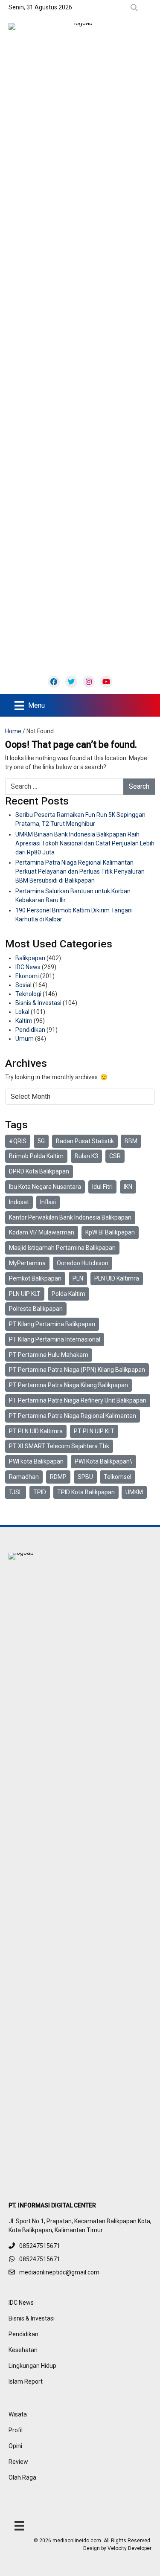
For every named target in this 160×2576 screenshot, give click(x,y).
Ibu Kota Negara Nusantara (45, 1187)
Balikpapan (30, 958)
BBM (131, 1141)
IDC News (28, 967)
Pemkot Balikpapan (35, 1278)
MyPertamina (27, 1263)
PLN (78, 1278)
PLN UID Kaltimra (117, 1278)
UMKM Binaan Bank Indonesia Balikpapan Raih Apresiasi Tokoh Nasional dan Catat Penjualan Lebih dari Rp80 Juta (85, 843)
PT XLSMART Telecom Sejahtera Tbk (59, 1446)
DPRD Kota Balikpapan (39, 1171)
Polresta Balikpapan (36, 1309)
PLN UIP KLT (25, 1294)
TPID (40, 1492)
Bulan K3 (86, 1156)
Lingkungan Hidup (32, 2366)
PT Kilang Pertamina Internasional (55, 1339)
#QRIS (18, 1141)
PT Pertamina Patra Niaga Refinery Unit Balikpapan (78, 1400)
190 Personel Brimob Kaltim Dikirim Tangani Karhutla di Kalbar (74, 915)
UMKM (134, 1492)
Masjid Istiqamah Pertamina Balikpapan (62, 1248)
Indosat (19, 1202)
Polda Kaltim (68, 1294)
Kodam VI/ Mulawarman (42, 1232)
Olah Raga (22, 2477)
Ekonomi (27, 976)
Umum (25, 1039)
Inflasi (48, 1202)
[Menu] (19, 2526)
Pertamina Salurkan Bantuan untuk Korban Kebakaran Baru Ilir (73, 896)
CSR (115, 1156)
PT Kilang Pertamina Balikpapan (52, 1324)
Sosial (23, 985)
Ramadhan (24, 1477)
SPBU (85, 1477)
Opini (15, 2446)
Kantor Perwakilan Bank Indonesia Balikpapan (70, 1217)
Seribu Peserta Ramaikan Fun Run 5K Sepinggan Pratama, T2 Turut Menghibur (80, 819)
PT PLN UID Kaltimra (36, 1431)
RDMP (58, 1477)
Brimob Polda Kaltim (36, 1156)
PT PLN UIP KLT (94, 1431)
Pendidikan (30, 1030)
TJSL (16, 1492)
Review (18, 2462)
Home (13, 731)
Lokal (22, 1012)
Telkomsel (118, 1477)
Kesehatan (23, 2350)
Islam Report (26, 2381)
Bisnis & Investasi (38, 1003)
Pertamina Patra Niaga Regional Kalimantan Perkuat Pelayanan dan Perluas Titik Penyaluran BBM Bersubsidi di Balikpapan (80, 871)
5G (41, 1141)
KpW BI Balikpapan (110, 1232)
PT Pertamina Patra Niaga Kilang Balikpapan (68, 1385)
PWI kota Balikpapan (36, 1461)
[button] (136, 8)
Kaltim (24, 1021)
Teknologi (28, 994)
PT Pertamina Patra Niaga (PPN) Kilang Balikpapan (77, 1370)
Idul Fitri (102, 1187)
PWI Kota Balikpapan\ (103, 1461)
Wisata (18, 2414)
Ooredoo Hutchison (83, 1263)
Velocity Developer (129, 2548)
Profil (16, 2430)
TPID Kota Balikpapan (86, 1492)
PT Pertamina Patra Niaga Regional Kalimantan (73, 1416)
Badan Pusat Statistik (85, 1141)
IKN (128, 1187)
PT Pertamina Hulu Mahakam (49, 1355)
